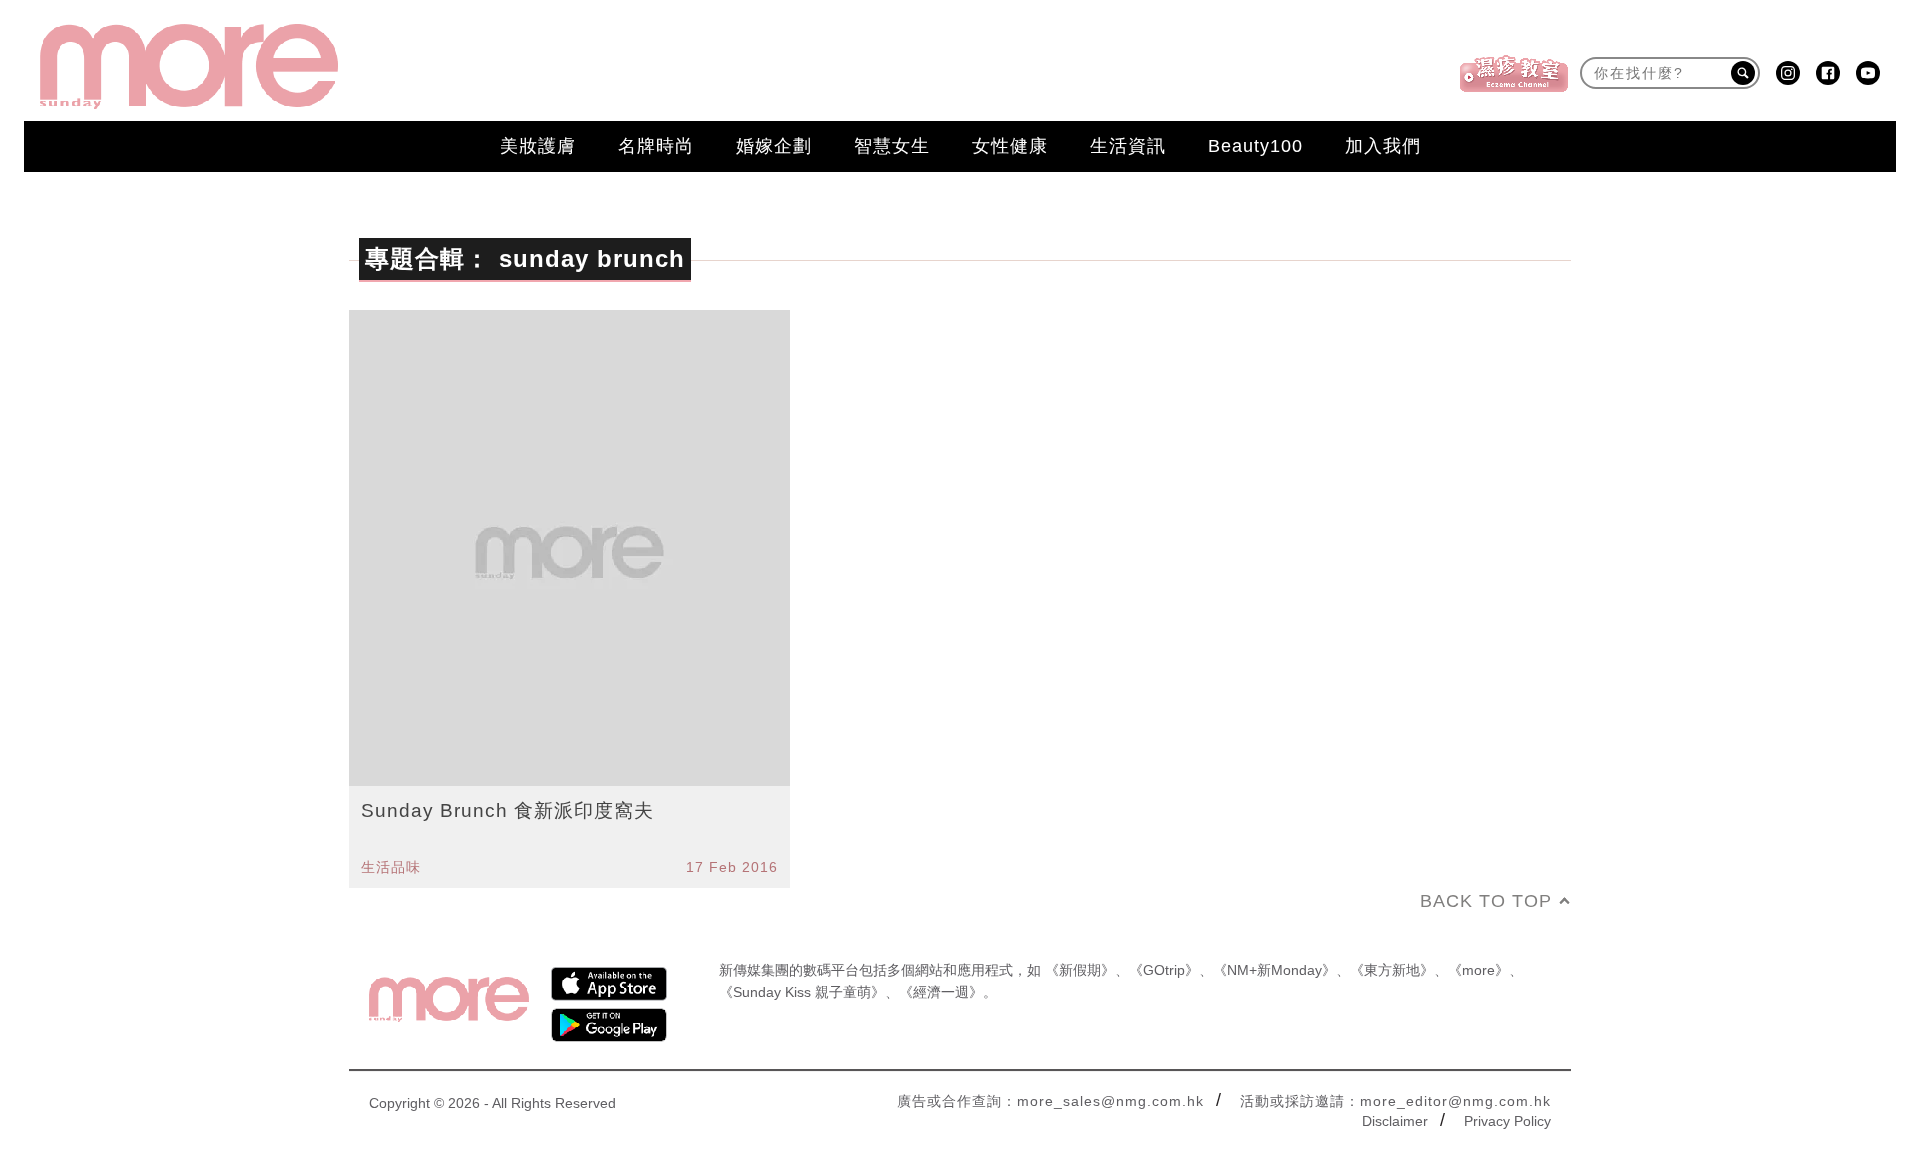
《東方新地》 (1392, 970)
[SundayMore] (189, 66)
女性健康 (1010, 146)
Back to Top (1486, 901)
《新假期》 (1080, 970)
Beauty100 (1255, 146)
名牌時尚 (656, 146)
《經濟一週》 (941, 992)
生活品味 (391, 867)
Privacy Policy (1507, 1121)
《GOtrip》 (1164, 970)
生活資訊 (1128, 146)
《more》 (1478, 970)
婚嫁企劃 (774, 146)
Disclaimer (1395, 1121)
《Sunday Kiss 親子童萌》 (802, 992)
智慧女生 (892, 146)
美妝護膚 (538, 146)
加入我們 (1383, 146)
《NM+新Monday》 (1274, 970)
